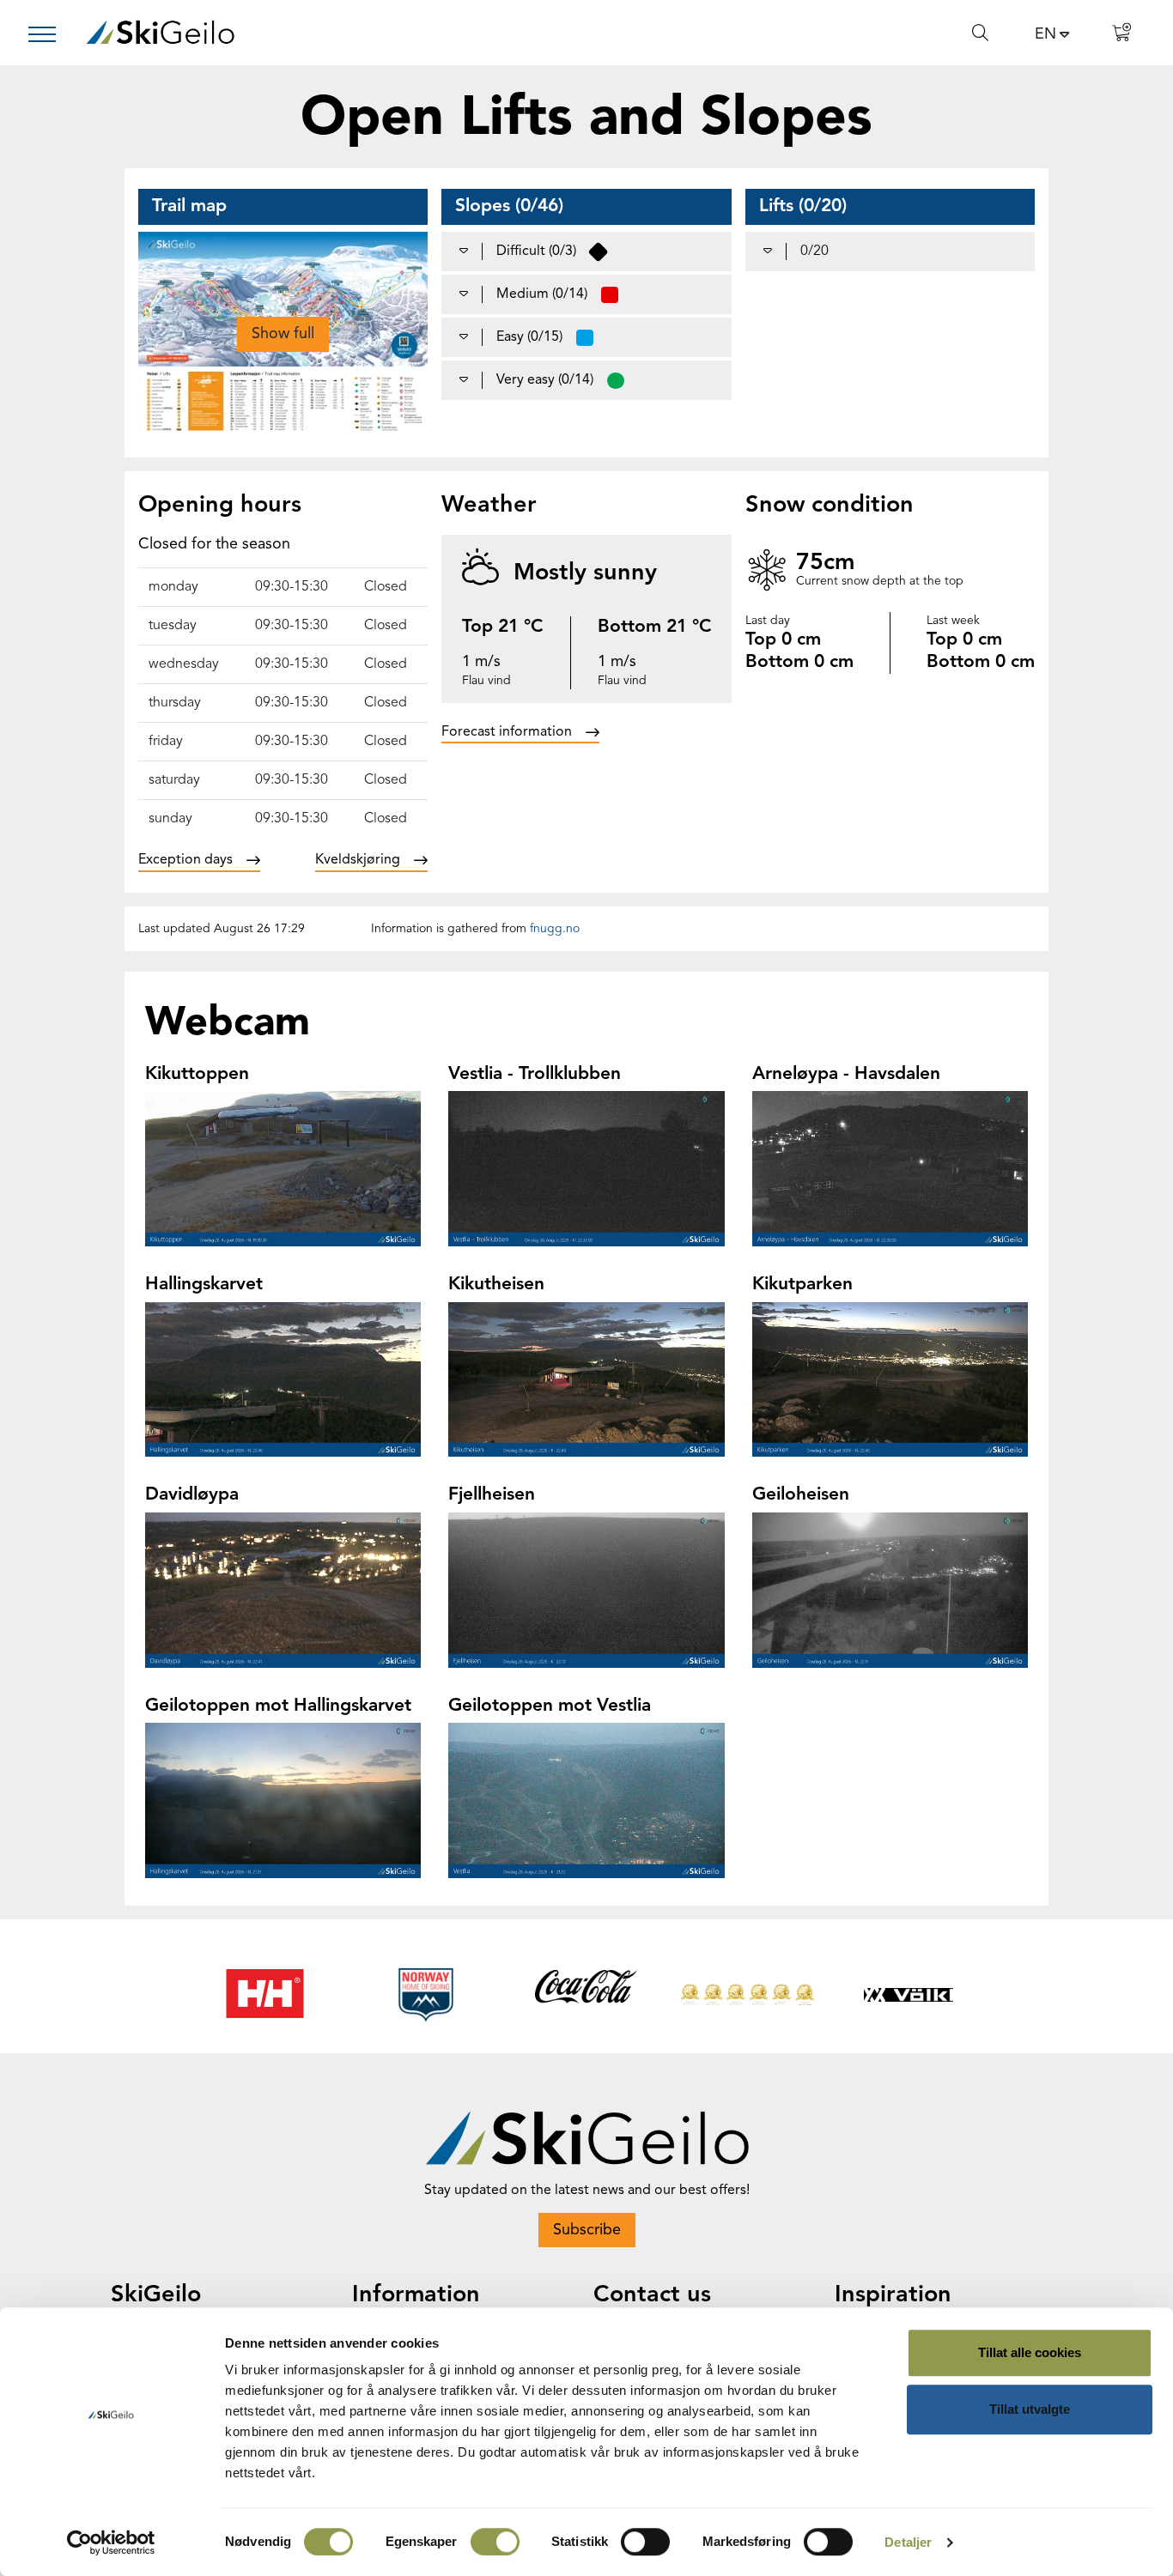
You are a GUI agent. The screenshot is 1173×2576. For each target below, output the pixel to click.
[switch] (495, 2542)
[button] (283, 334)
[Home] (160, 32)
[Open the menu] (49, 34)
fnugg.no (555, 929)
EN (1045, 34)
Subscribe (587, 2230)
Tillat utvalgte (1030, 2409)
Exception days (185, 860)
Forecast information (507, 732)
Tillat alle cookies (1030, 2352)
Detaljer (908, 2542)
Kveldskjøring (358, 860)
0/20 (814, 252)
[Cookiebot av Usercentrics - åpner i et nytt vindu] (111, 2543)
